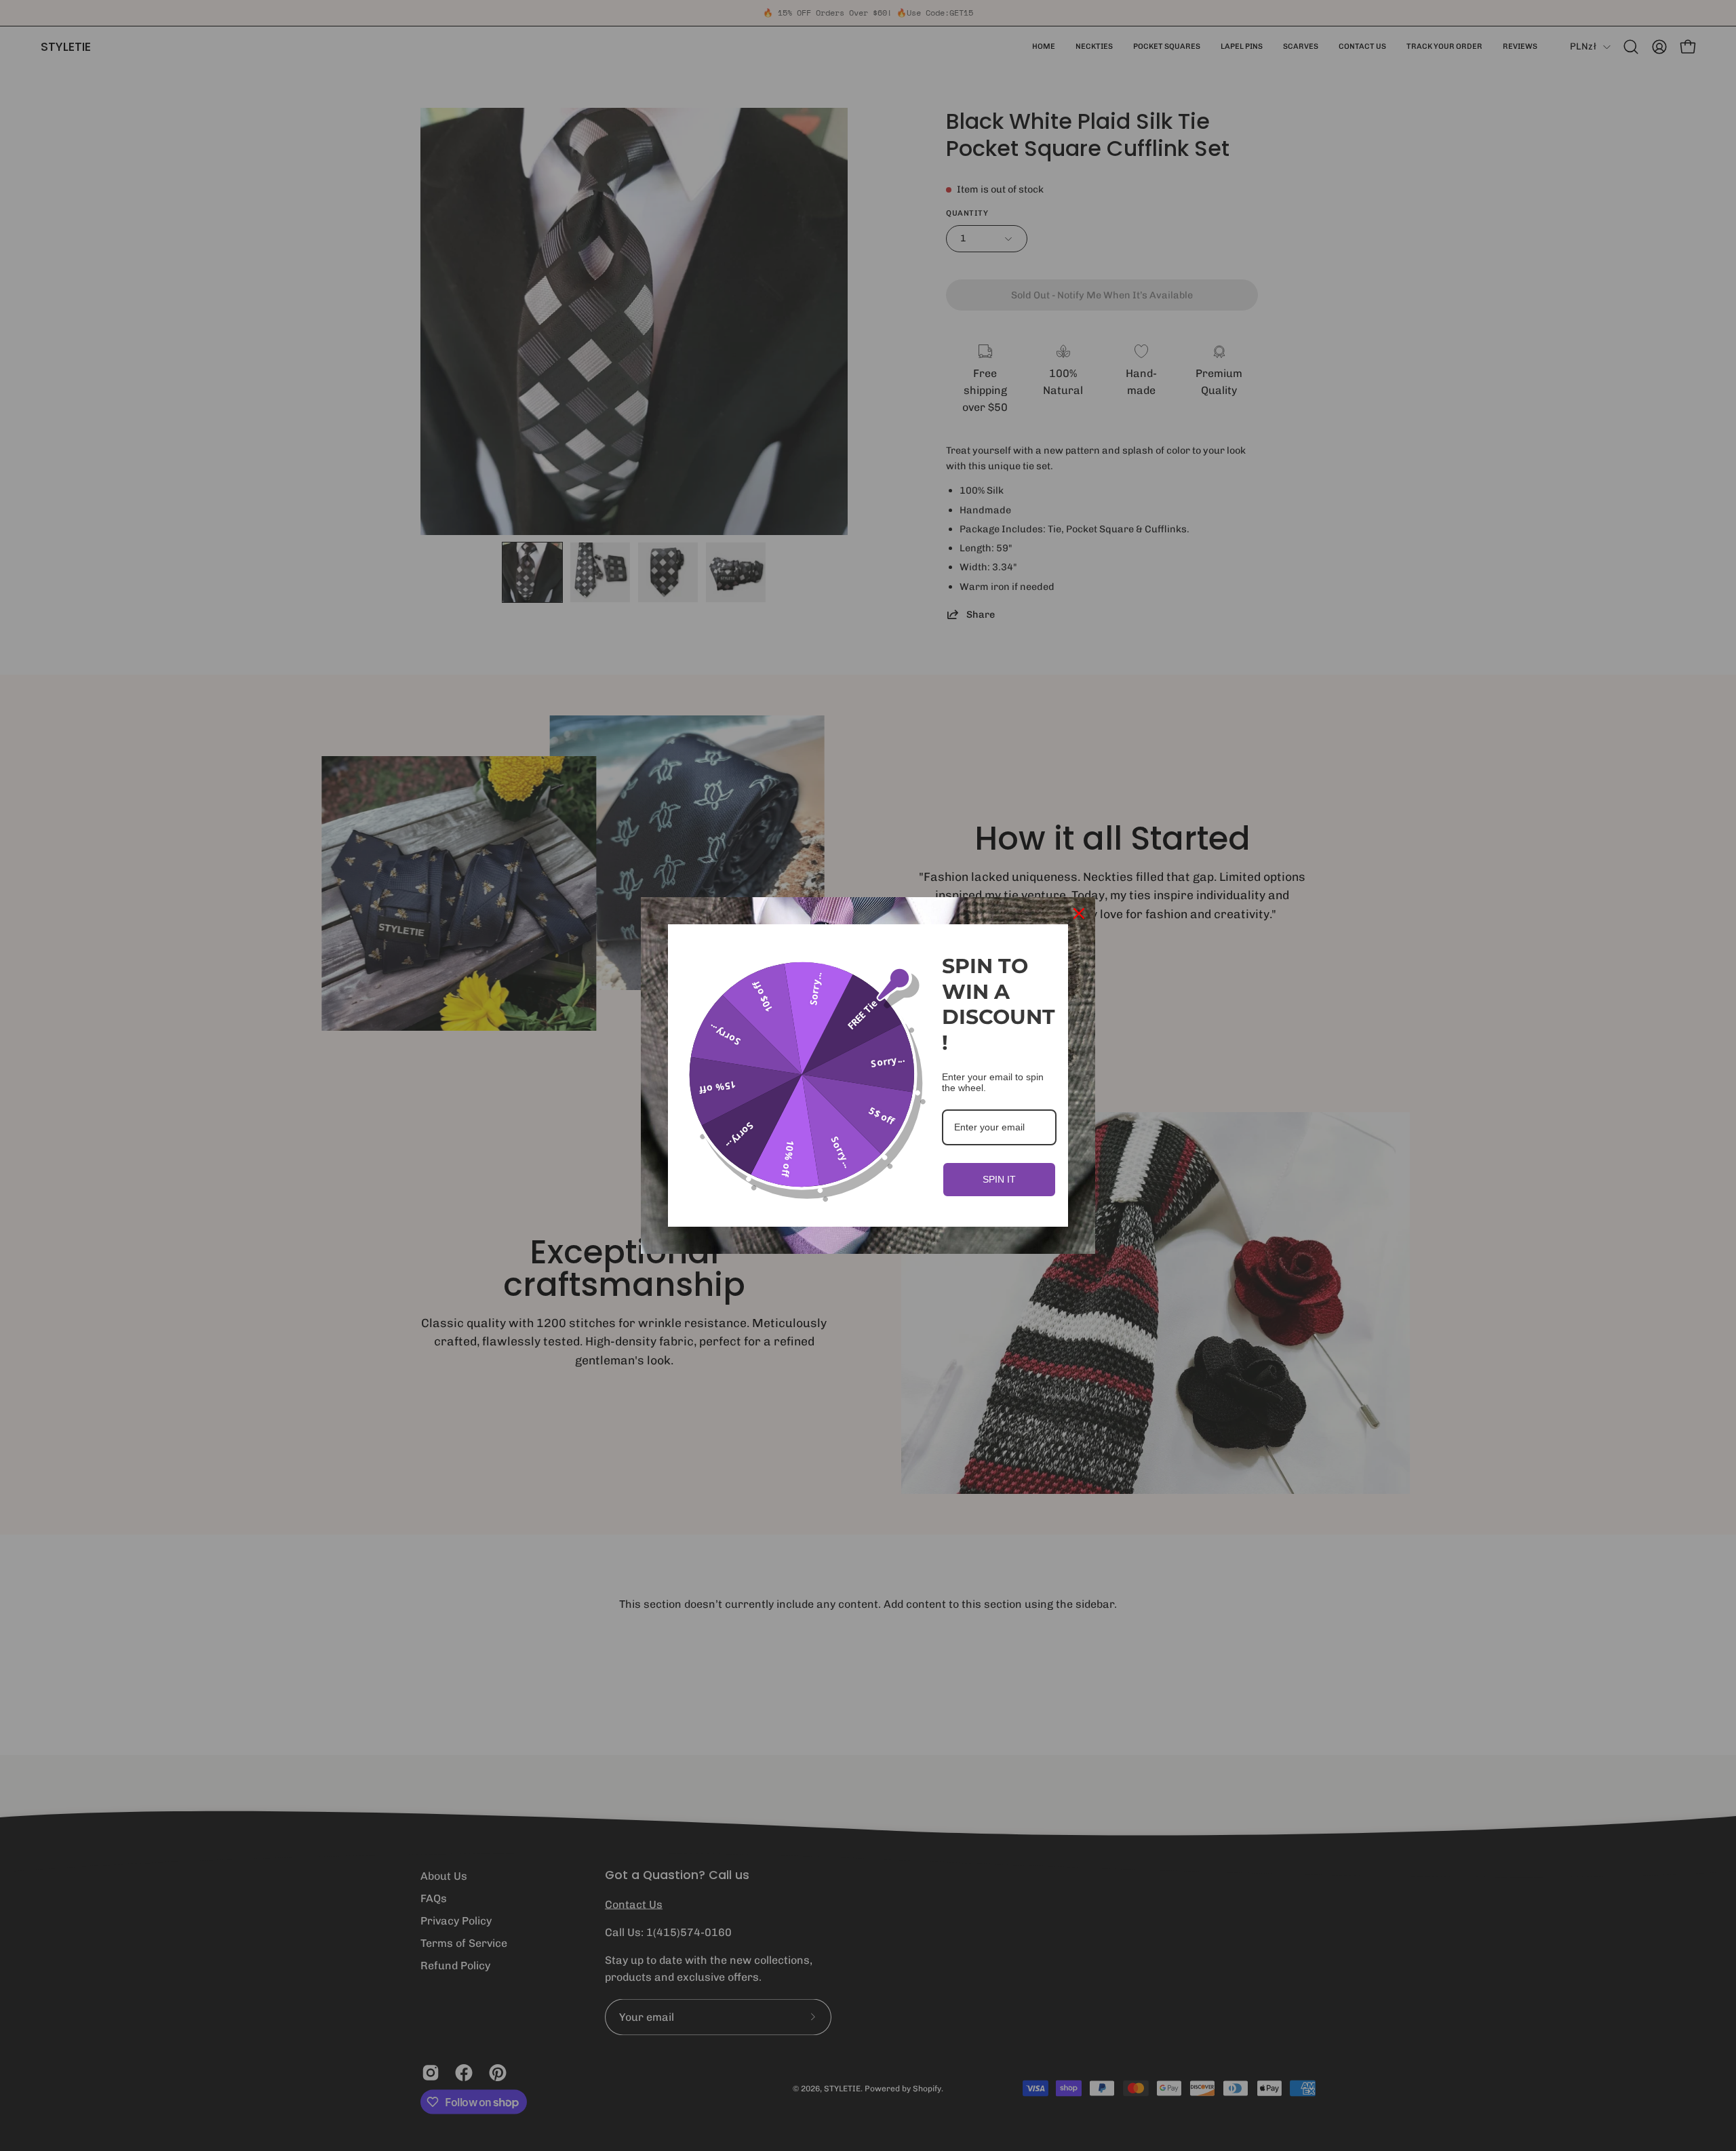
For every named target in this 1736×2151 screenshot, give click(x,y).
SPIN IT (999, 1179)
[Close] (1079, 913)
